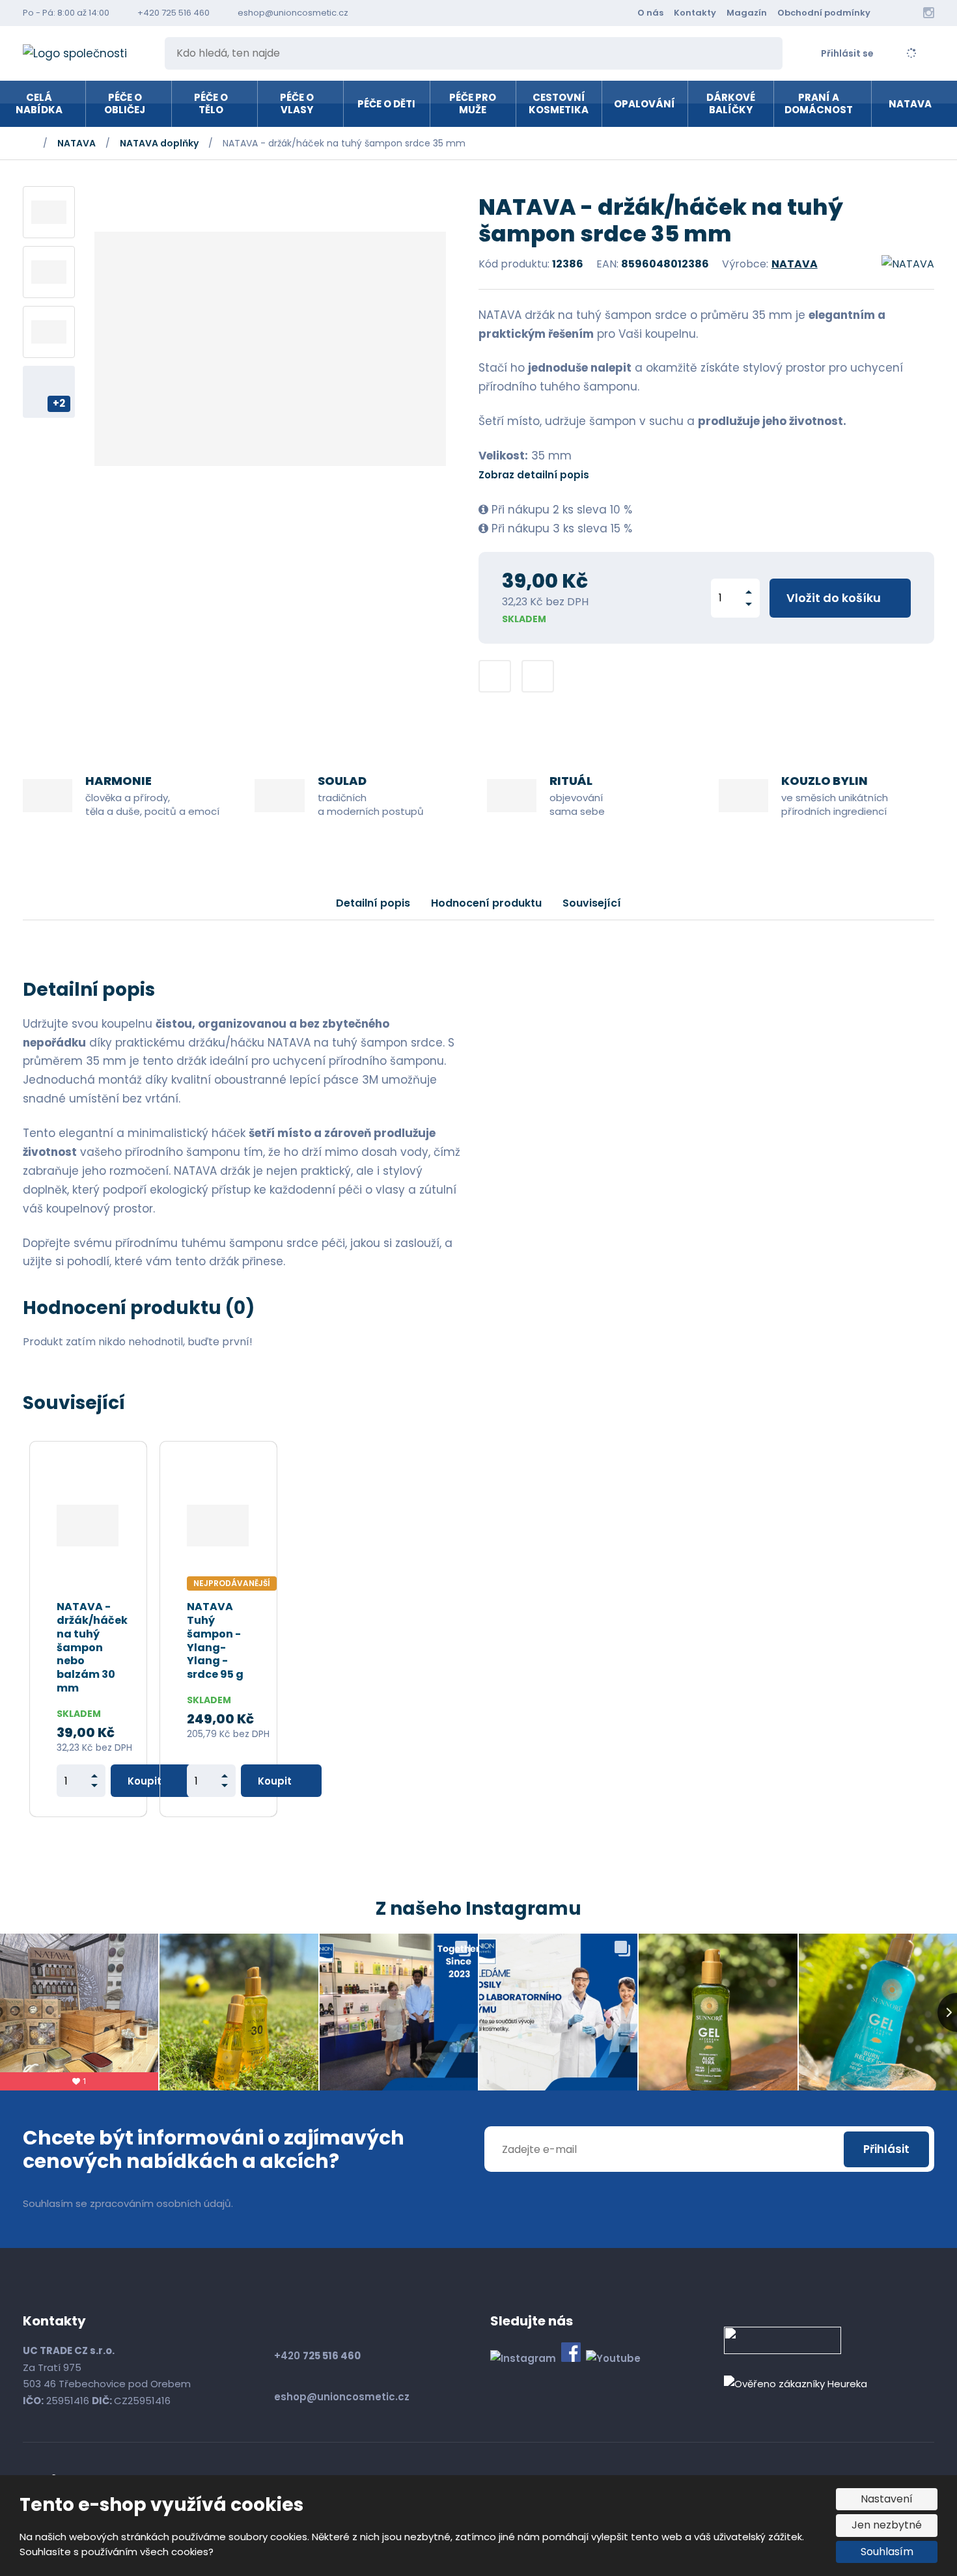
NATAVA (910, 104)
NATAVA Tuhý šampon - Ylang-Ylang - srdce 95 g (215, 1641)
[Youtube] (910, 13)
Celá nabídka (39, 104)
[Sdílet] (538, 676)
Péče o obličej (125, 104)
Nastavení (887, 2499)
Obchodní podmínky (824, 13)
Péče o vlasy (297, 104)
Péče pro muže (473, 104)
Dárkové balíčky (731, 104)
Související (592, 903)
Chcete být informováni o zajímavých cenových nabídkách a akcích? (214, 2150)
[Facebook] (892, 13)
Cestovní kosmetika (559, 104)
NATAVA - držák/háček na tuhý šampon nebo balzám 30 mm (92, 1648)
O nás (650, 13)
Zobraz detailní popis (534, 475)
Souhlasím (887, 2552)
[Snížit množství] (749, 604)
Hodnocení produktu (486, 903)
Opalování (645, 104)
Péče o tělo (211, 104)
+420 (317, 2356)
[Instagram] (929, 13)
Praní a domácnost (819, 104)
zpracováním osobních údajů (160, 2203)
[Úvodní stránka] (85, 54)
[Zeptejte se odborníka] (495, 676)
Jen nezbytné (887, 2525)
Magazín (747, 13)
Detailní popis (373, 903)
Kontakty (695, 13)
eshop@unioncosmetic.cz (342, 2397)
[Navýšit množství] (749, 592)
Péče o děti (386, 104)
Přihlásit (886, 2149)
